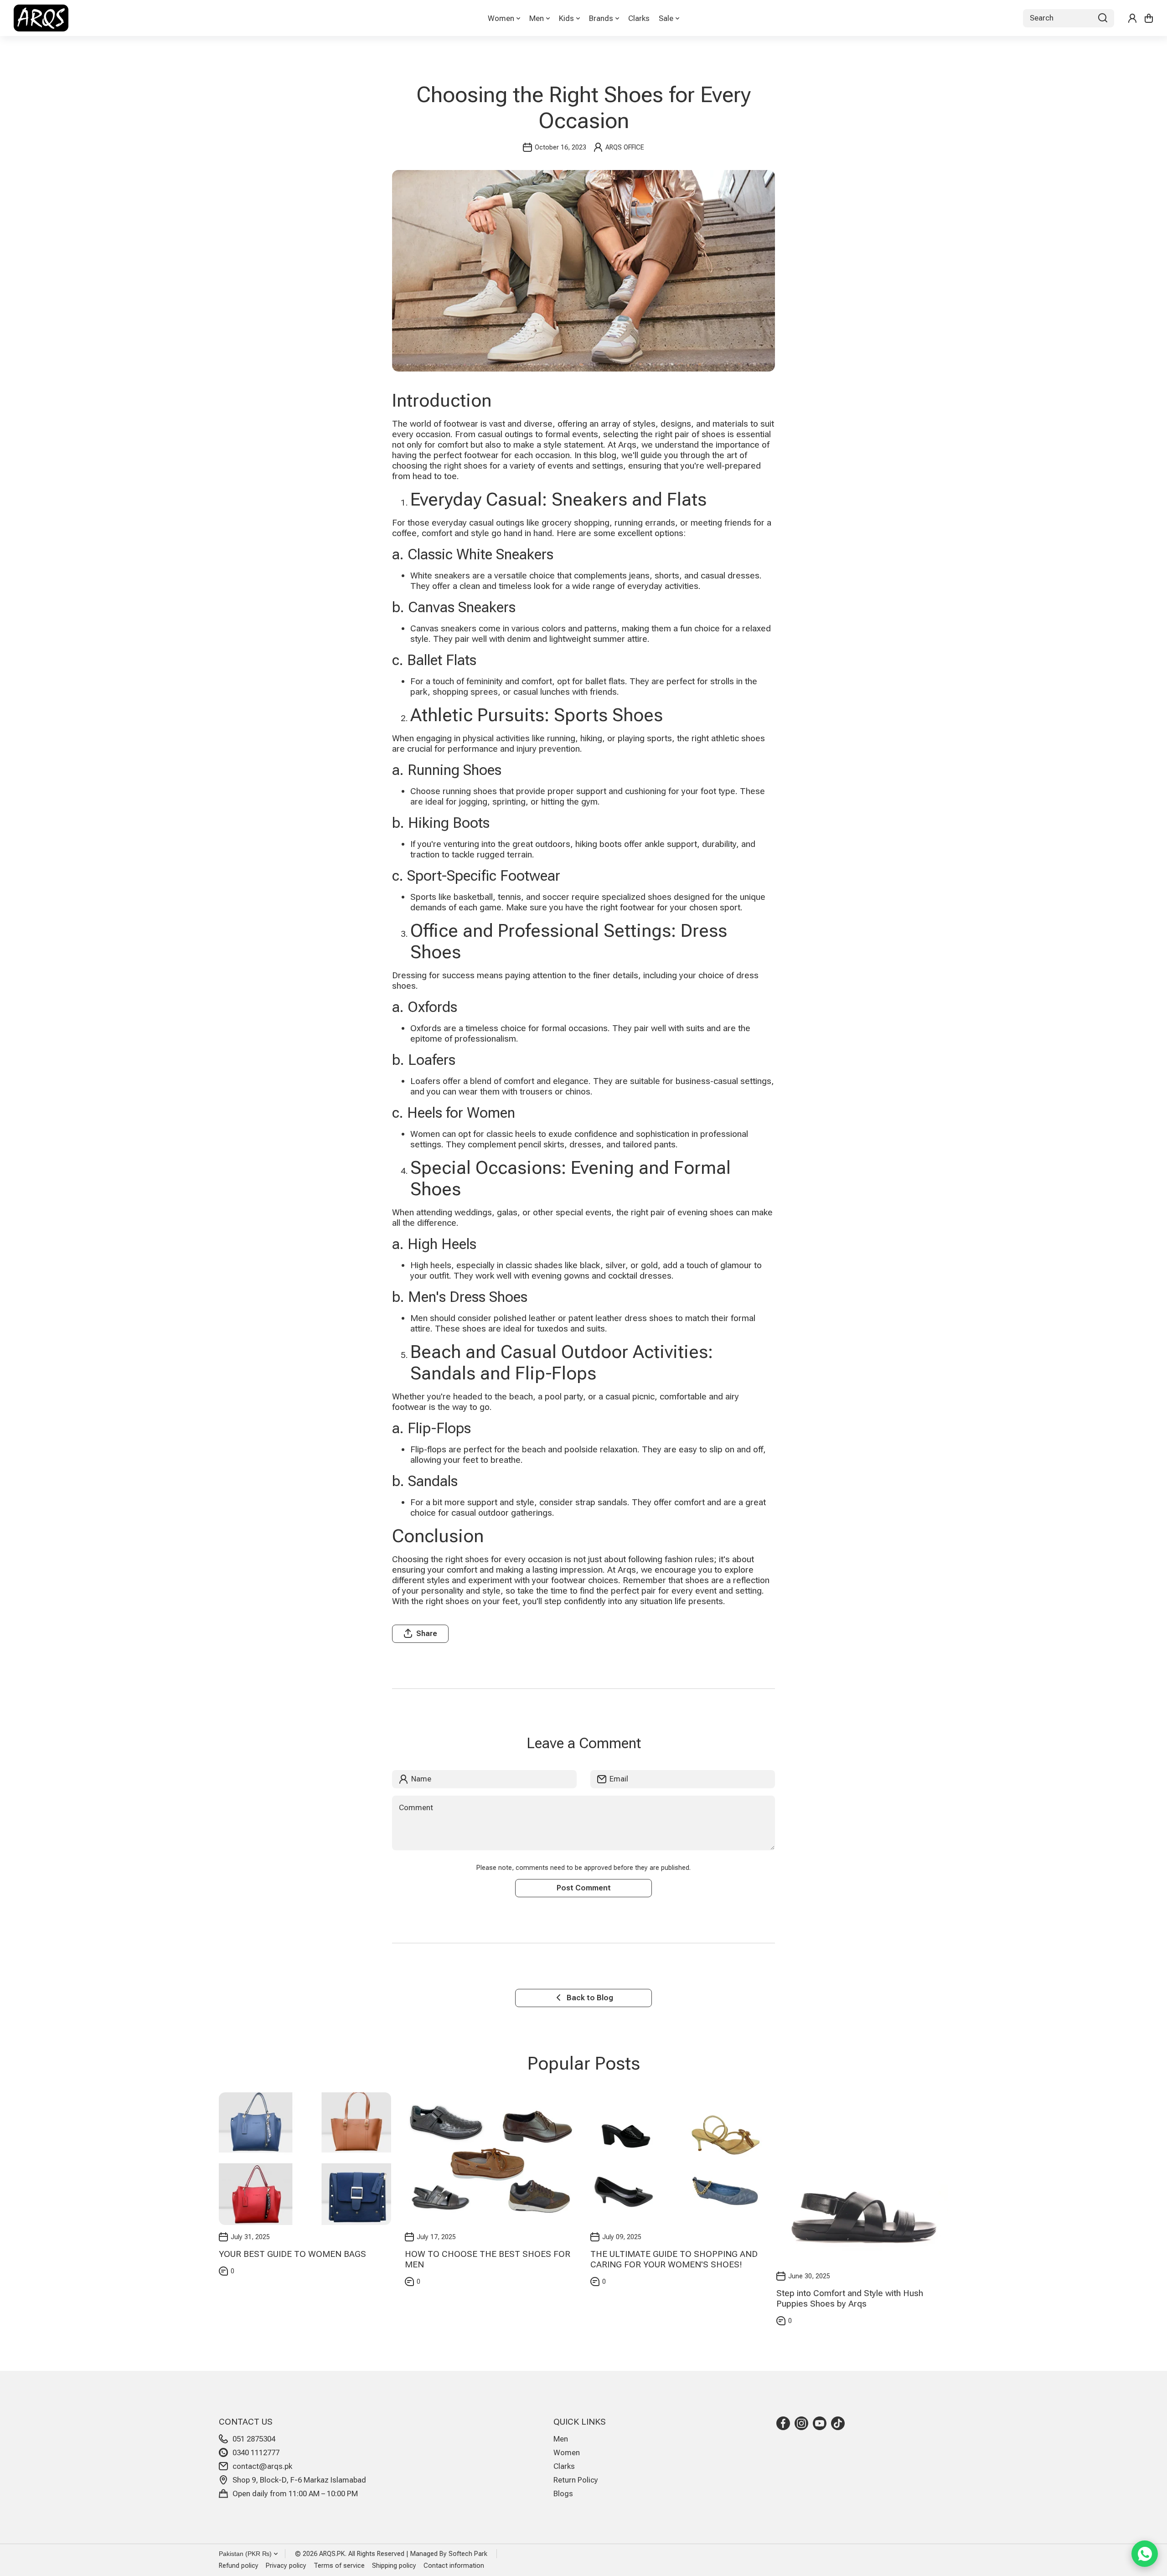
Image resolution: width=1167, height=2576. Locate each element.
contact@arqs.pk (262, 2466)
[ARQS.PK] (41, 18)
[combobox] (1069, 18)
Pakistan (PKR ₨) (245, 2554)
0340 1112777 (256, 2452)
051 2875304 (254, 2439)
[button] (1149, 18)
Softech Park (468, 2554)
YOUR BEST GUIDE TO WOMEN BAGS (292, 2254)
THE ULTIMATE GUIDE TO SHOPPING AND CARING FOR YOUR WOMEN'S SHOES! (674, 2259)
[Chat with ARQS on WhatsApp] (1145, 2554)
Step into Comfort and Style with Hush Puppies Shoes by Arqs (850, 2298)
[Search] (1103, 18)
